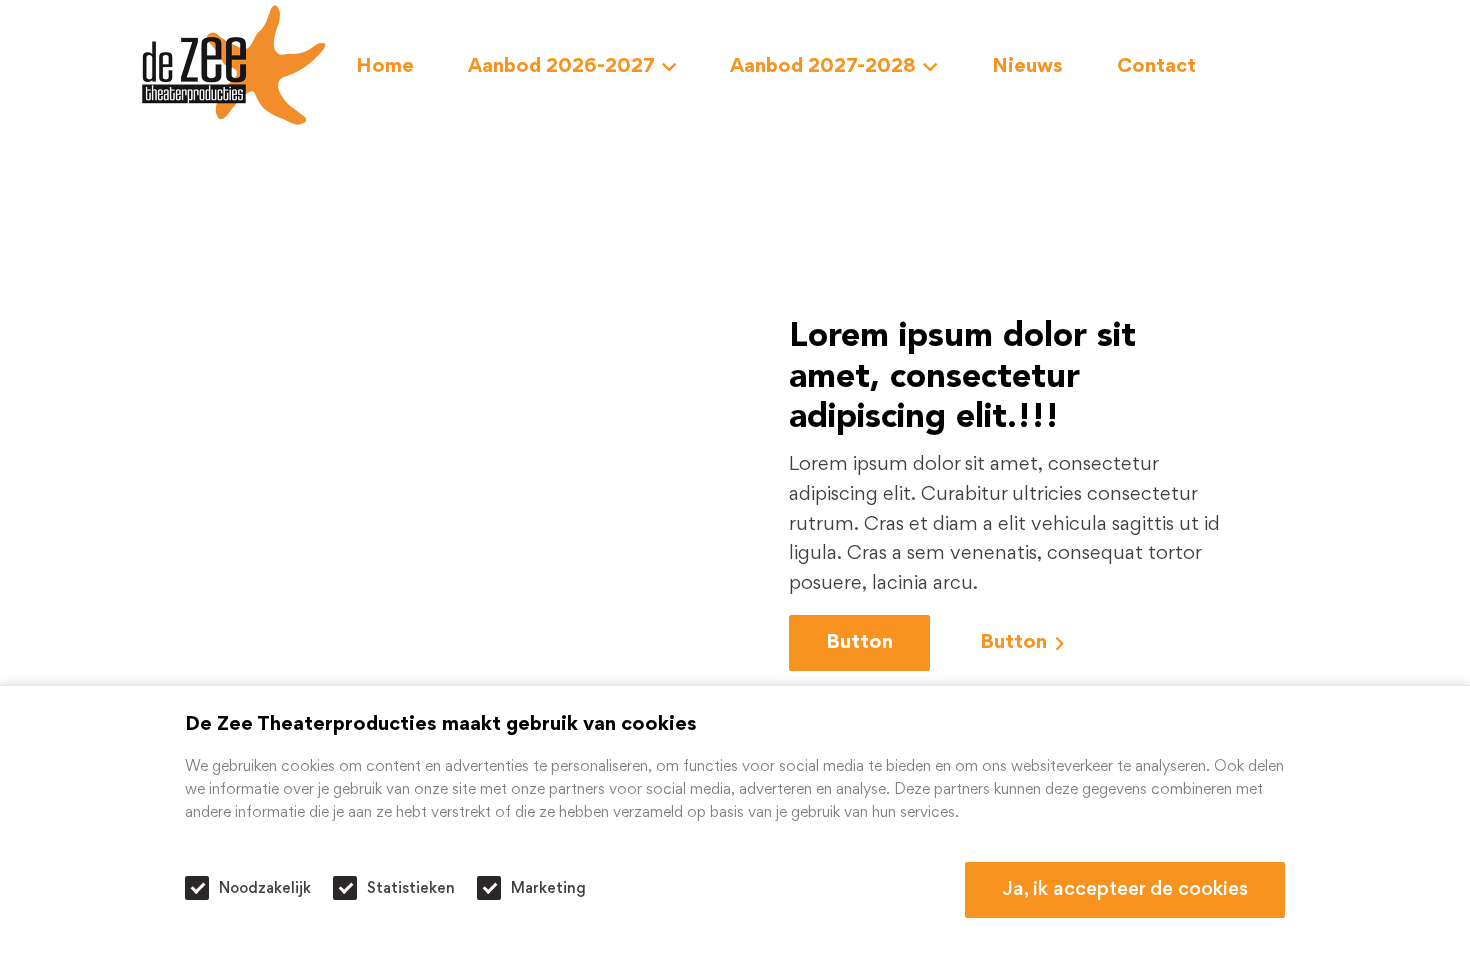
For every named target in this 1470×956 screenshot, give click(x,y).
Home (385, 67)
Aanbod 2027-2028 (823, 67)
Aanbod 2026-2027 (561, 67)
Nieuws (1027, 67)
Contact (1156, 67)
